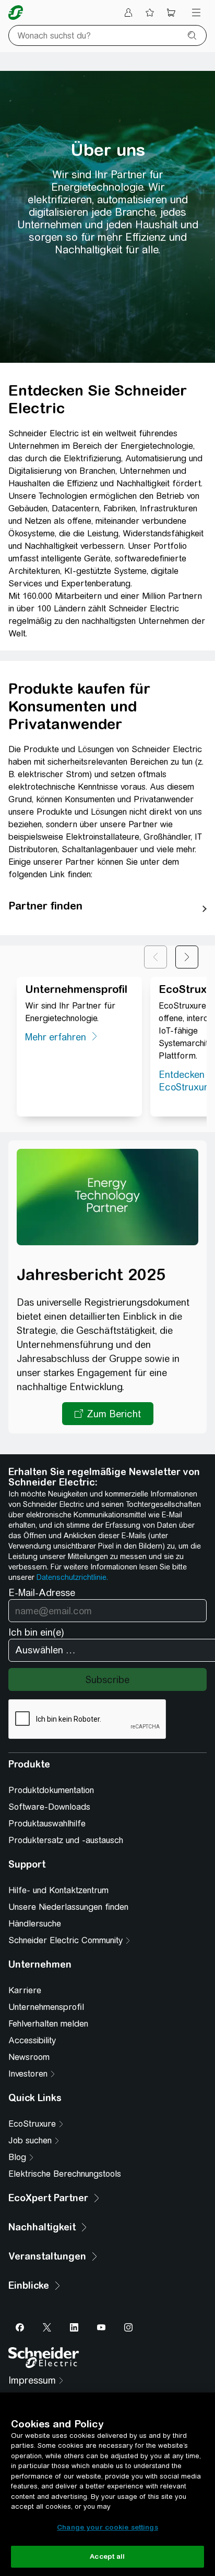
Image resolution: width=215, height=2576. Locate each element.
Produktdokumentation (51, 1790)
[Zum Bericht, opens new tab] (108, 1414)
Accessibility (32, 2040)
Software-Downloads (49, 1807)
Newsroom (29, 2057)
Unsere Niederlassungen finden (68, 1907)
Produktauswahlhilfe (47, 1824)
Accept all (107, 2556)
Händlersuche (35, 1924)
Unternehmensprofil (46, 2007)
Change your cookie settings (107, 2527)
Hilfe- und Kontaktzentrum (58, 1890)
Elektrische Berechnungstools (65, 2174)
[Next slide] (187, 957)
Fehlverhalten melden (48, 2024)
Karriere (25, 1990)
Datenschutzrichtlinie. (72, 1577)
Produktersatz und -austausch (66, 1840)
